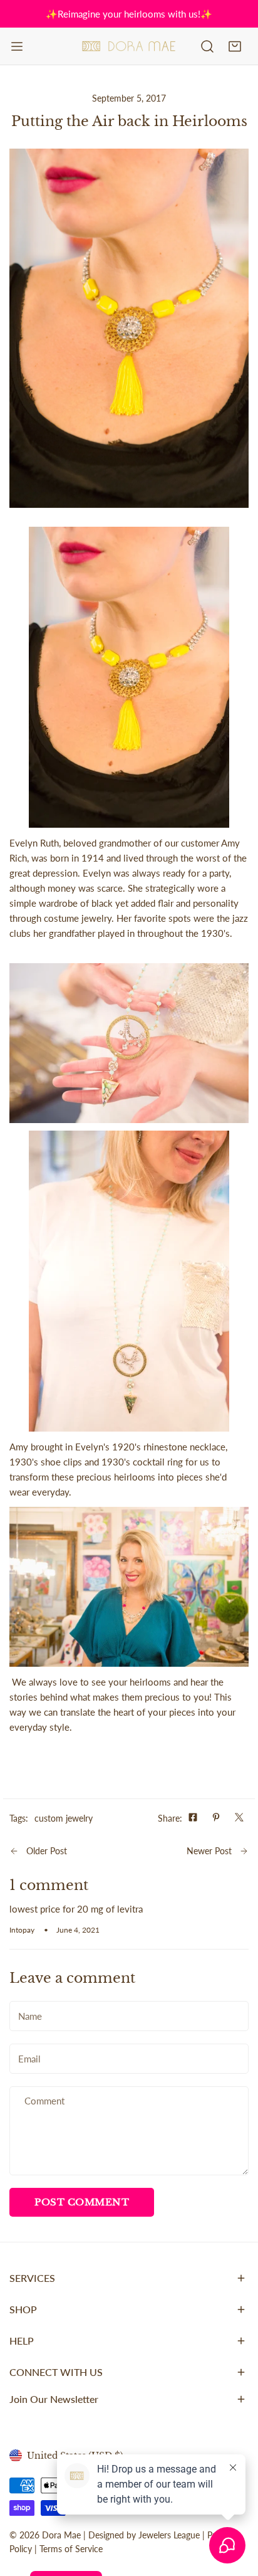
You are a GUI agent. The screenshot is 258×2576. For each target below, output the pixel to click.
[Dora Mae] (129, 46)
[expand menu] (17, 46)
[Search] (207, 46)
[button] (235, 46)
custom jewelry (64, 1818)
